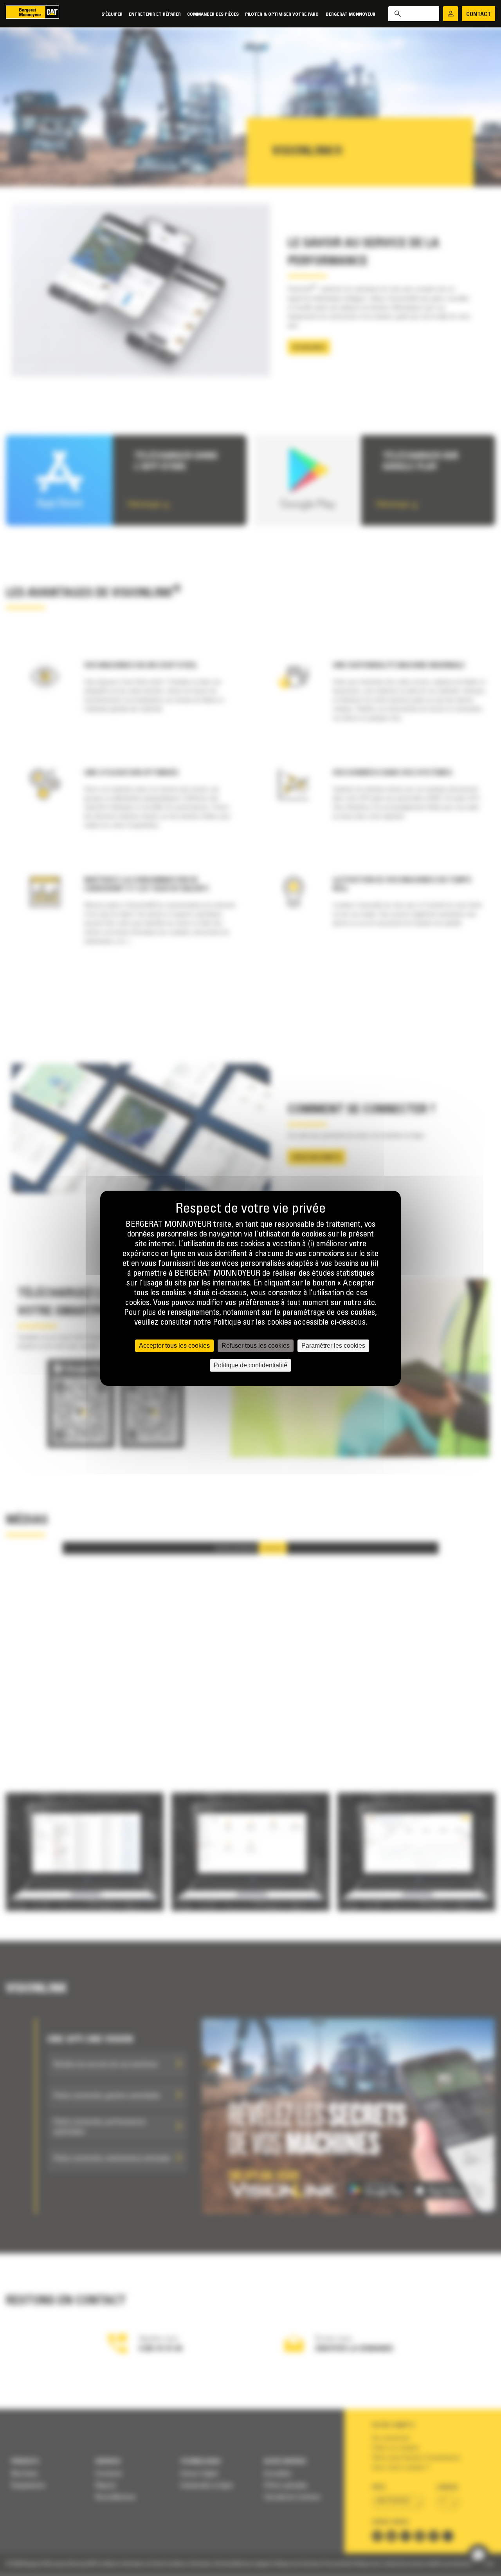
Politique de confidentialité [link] (250, 1365)
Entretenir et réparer (155, 14)
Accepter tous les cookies (174, 1346)
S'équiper (112, 14)
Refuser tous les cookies (256, 1346)
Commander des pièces (213, 14)
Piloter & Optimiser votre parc (282, 14)
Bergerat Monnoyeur (351, 14)
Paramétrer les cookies (333, 1346)
